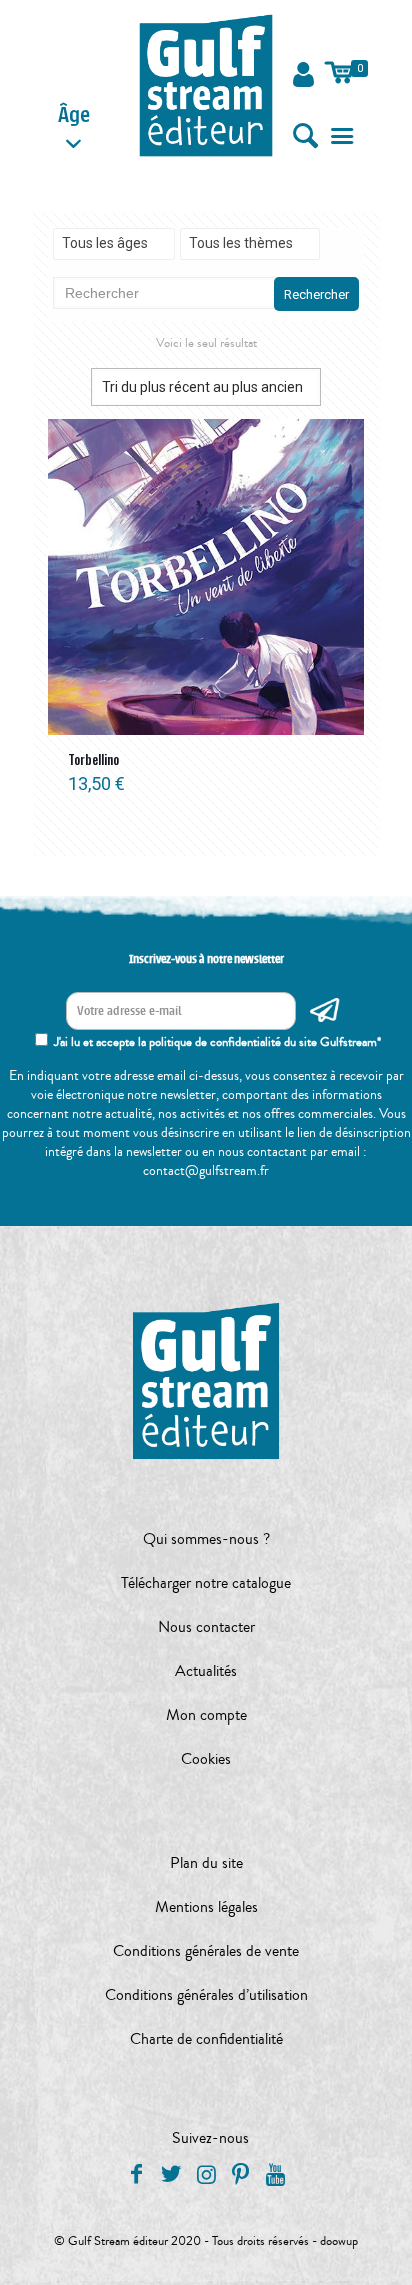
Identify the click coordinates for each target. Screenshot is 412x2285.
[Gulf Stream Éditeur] (206, 85)
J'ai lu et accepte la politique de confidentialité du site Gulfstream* (217, 1042)
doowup (339, 2241)
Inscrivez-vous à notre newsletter (206, 959)
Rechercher (316, 294)
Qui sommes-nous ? (206, 1539)
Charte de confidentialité (206, 2039)
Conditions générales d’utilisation (206, 1995)
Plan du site (206, 1863)
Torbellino (93, 759)
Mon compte (206, 1715)
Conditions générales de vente (206, 1951)
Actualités (206, 1671)
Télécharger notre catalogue (206, 1583)
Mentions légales (206, 1907)
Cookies (206, 1759)
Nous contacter (206, 1627)
